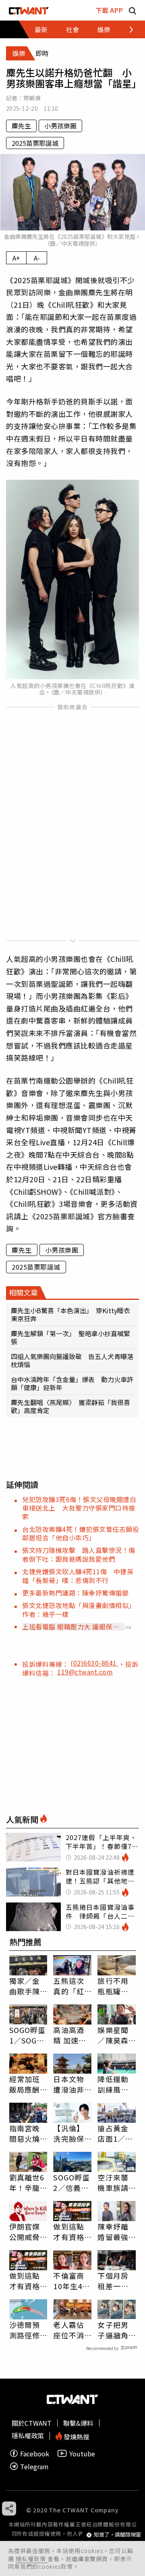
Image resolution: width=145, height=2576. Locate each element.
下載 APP (109, 10)
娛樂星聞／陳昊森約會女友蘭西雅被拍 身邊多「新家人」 (113, 2035)
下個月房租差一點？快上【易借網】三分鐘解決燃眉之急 (115, 2281)
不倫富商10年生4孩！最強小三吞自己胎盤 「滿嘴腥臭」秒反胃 (68, 2281)
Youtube (82, 2453)
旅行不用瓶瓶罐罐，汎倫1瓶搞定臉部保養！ (115, 1986)
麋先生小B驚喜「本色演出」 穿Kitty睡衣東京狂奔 (70, 1314)
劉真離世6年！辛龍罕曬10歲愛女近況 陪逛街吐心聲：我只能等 (28, 2182)
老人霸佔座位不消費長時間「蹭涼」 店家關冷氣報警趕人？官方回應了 (71, 2330)
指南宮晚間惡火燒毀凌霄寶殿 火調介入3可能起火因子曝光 (27, 2133)
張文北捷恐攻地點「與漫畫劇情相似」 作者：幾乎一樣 (80, 1609)
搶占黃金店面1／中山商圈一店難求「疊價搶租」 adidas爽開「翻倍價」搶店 (115, 2133)
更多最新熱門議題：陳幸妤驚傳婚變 (75, 1593)
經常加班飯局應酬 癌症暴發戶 (25, 2084)
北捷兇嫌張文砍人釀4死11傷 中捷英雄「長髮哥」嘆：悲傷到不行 (78, 1576)
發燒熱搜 (76, 2436)
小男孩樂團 (60, 126)
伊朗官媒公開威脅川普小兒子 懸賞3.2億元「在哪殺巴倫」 (25, 2232)
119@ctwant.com (85, 1672)
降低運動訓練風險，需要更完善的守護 (113, 2084)
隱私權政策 (32, 2559)
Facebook (35, 2453)
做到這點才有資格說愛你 (68, 2232)
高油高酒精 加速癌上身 (70, 2035)
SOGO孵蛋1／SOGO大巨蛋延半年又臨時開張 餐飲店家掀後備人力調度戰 (28, 2035)
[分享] (9, 2509)
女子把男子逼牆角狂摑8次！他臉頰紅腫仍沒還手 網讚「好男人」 (117, 2330)
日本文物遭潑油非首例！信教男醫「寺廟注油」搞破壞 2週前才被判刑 (71, 2084)
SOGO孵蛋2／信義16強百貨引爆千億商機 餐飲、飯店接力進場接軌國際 (71, 2182)
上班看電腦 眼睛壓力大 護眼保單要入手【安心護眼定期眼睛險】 (70, 1627)
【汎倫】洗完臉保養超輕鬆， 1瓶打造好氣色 (72, 2133)
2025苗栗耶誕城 (35, 143)
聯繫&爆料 (78, 2423)
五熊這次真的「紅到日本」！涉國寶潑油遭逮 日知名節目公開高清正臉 (68, 1986)
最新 (41, 29)
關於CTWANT (32, 2423)
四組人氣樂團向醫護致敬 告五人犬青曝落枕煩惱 (72, 1360)
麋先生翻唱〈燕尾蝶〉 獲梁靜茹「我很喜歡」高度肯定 (70, 1406)
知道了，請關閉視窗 (117, 2535)
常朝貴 (32, 98)
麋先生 (21, 126)
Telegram (34, 2466)
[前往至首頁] (29, 10)
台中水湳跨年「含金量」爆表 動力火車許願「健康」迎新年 (72, 1383)
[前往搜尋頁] (133, 10)
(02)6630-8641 (94, 1663)
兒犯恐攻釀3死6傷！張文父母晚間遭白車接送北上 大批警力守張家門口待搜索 (79, 1508)
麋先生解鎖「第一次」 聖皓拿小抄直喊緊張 (70, 1337)
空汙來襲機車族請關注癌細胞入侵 (113, 2182)
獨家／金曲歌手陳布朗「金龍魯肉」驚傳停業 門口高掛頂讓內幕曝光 (28, 1986)
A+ (16, 258)
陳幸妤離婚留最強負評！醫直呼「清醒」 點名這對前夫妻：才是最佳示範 (115, 2232)
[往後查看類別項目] (127, 29)
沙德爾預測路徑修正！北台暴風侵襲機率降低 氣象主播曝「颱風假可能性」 (28, 2330)
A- (37, 258)
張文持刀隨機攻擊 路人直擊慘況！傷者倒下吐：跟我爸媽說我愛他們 (79, 1554)
